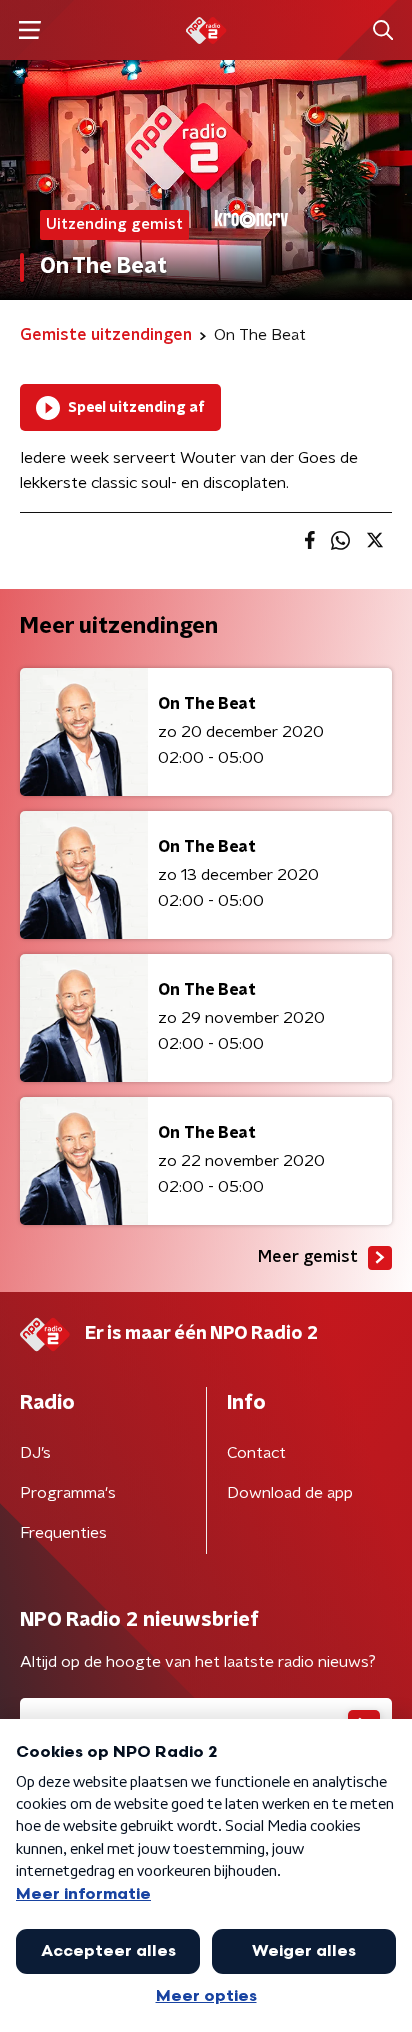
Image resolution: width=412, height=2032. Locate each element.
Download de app (290, 1493)
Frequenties (63, 1533)
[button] (29, 30)
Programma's (68, 1493)
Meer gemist (308, 1257)
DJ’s (35, 1453)
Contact (256, 1453)
